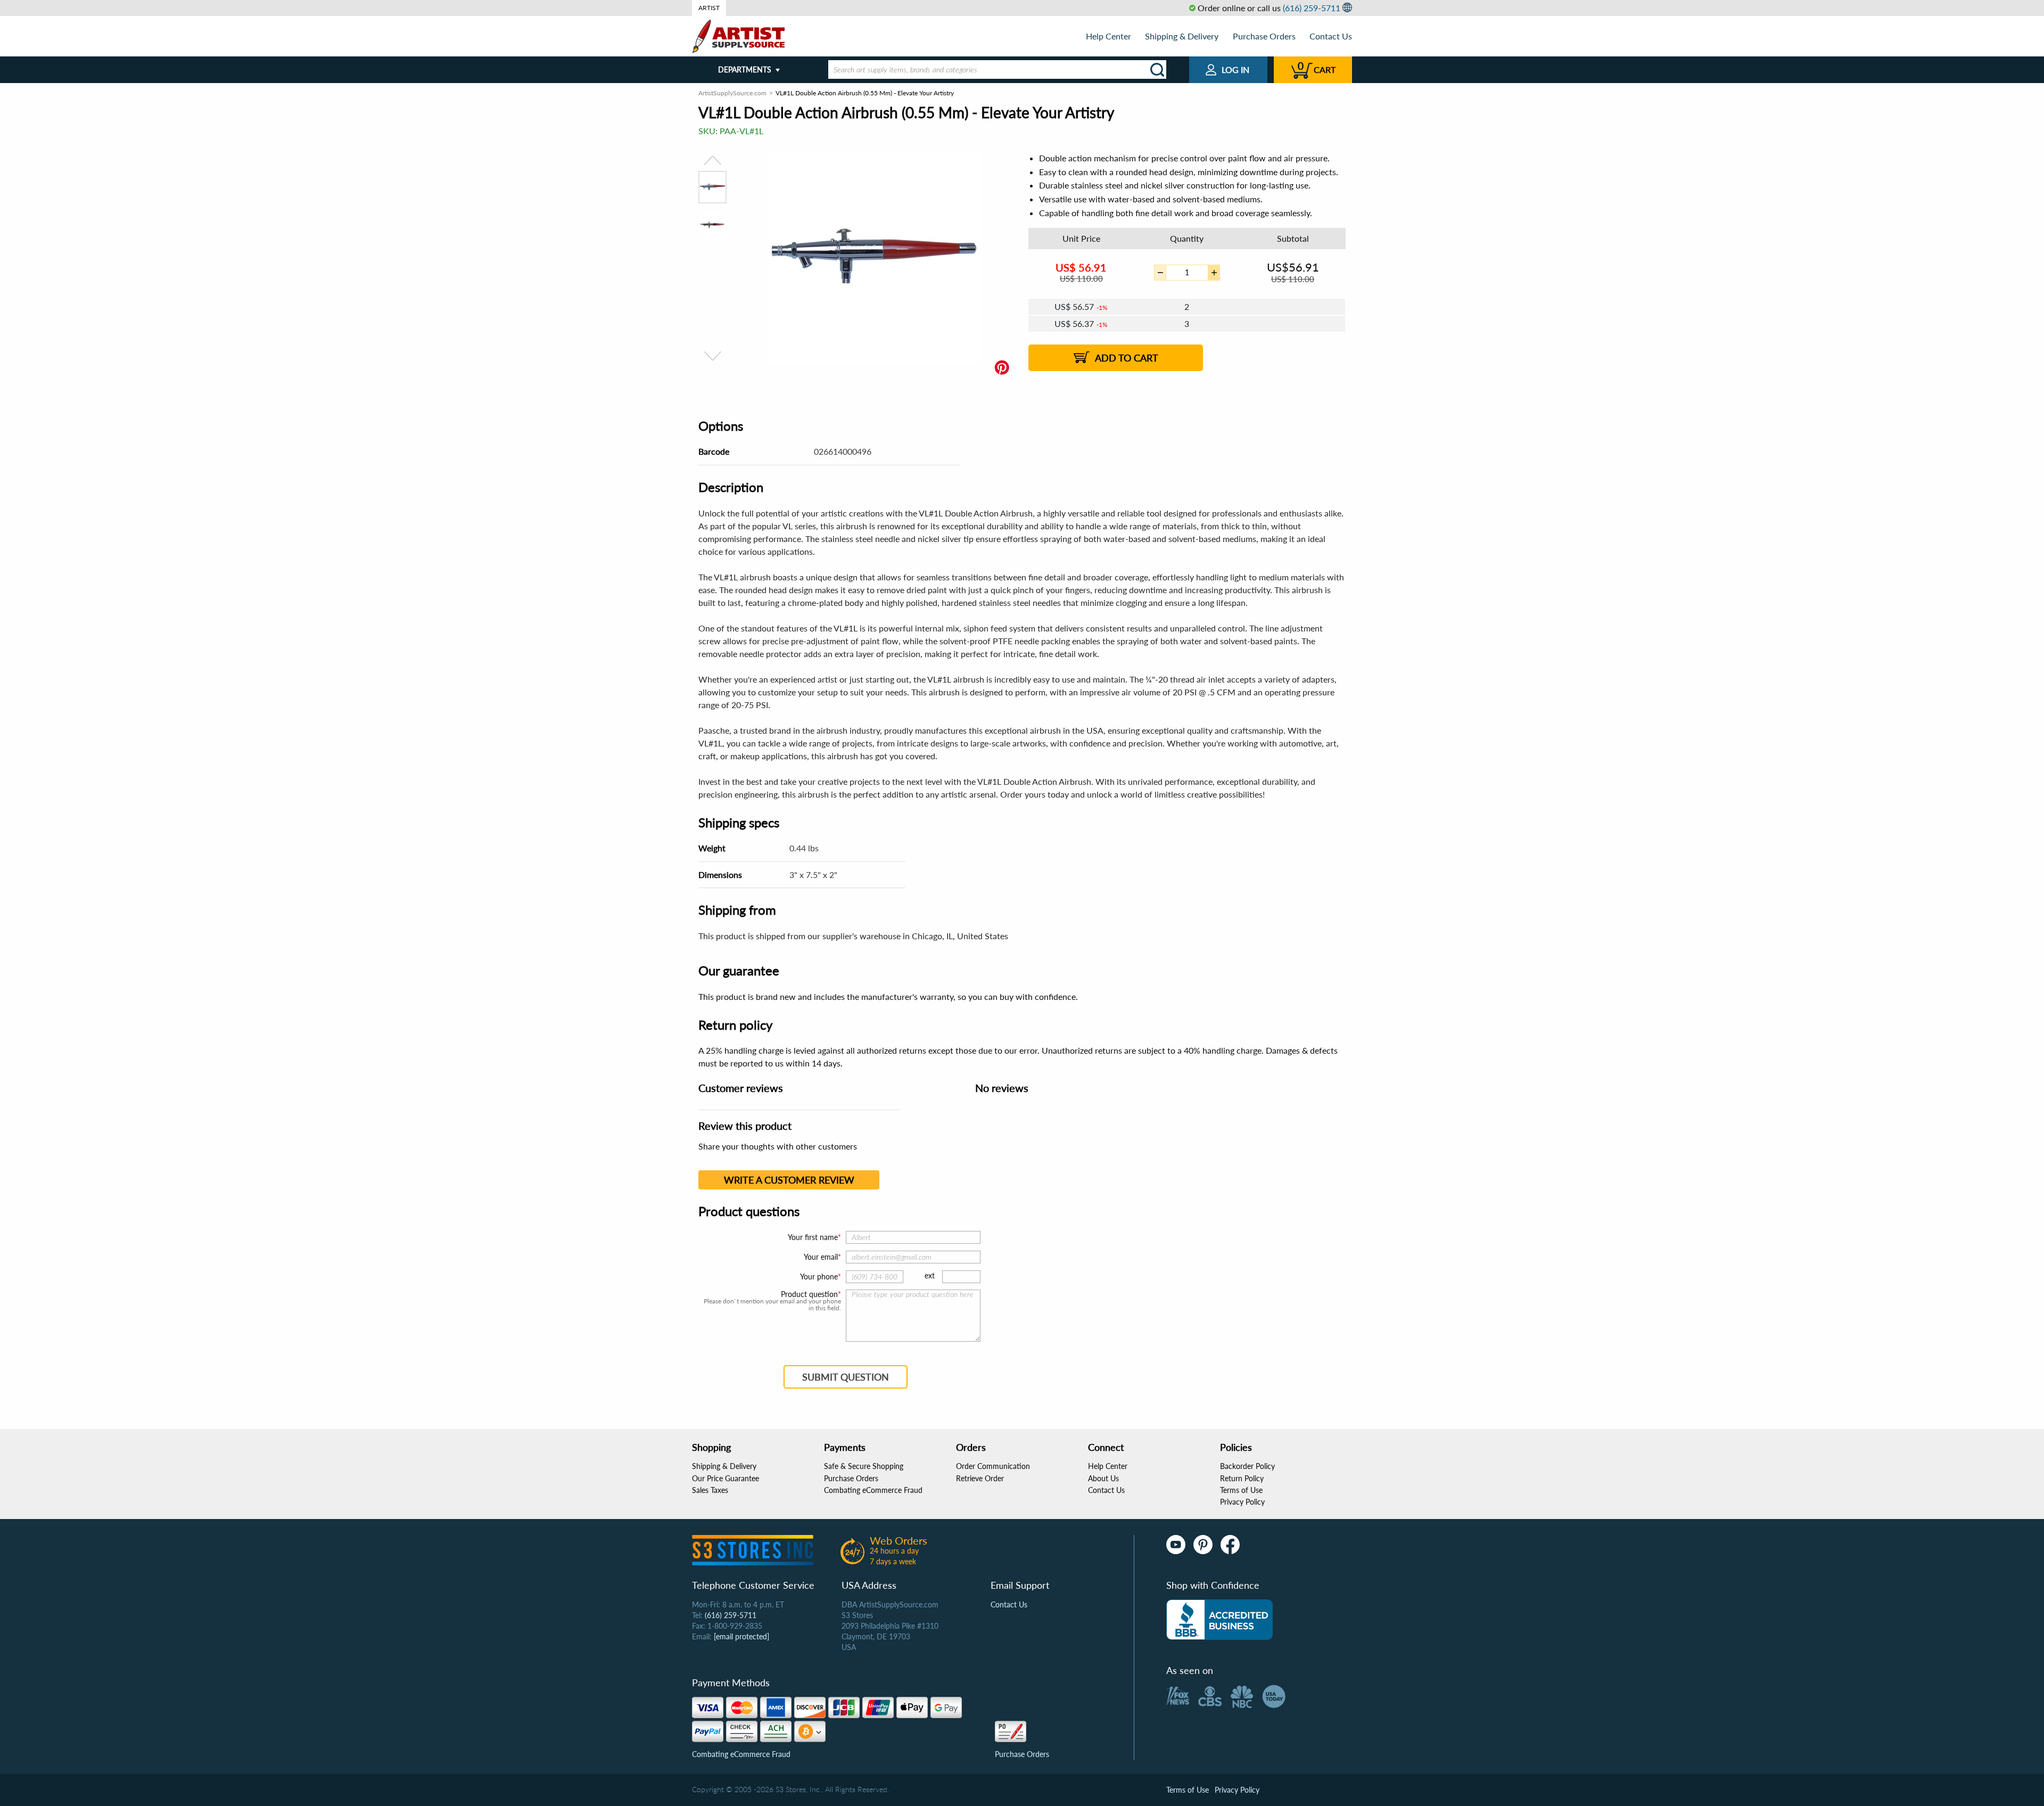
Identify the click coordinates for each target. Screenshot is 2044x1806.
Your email (821, 1257)
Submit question (846, 1377)
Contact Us (1331, 36)
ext (930, 1275)
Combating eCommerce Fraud (873, 1490)
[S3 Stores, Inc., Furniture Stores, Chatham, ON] (1219, 1620)
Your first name (813, 1237)
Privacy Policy (1242, 1502)
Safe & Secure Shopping (864, 1466)
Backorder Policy (1247, 1466)
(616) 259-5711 (1312, 8)
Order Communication (993, 1466)
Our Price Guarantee (726, 1478)
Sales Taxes (710, 1490)
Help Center (1108, 36)
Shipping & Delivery (1182, 36)
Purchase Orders (1264, 36)
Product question (809, 1294)
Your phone (819, 1276)
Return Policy (1242, 1478)
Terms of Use (1241, 1490)
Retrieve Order (980, 1478)
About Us (1103, 1478)
